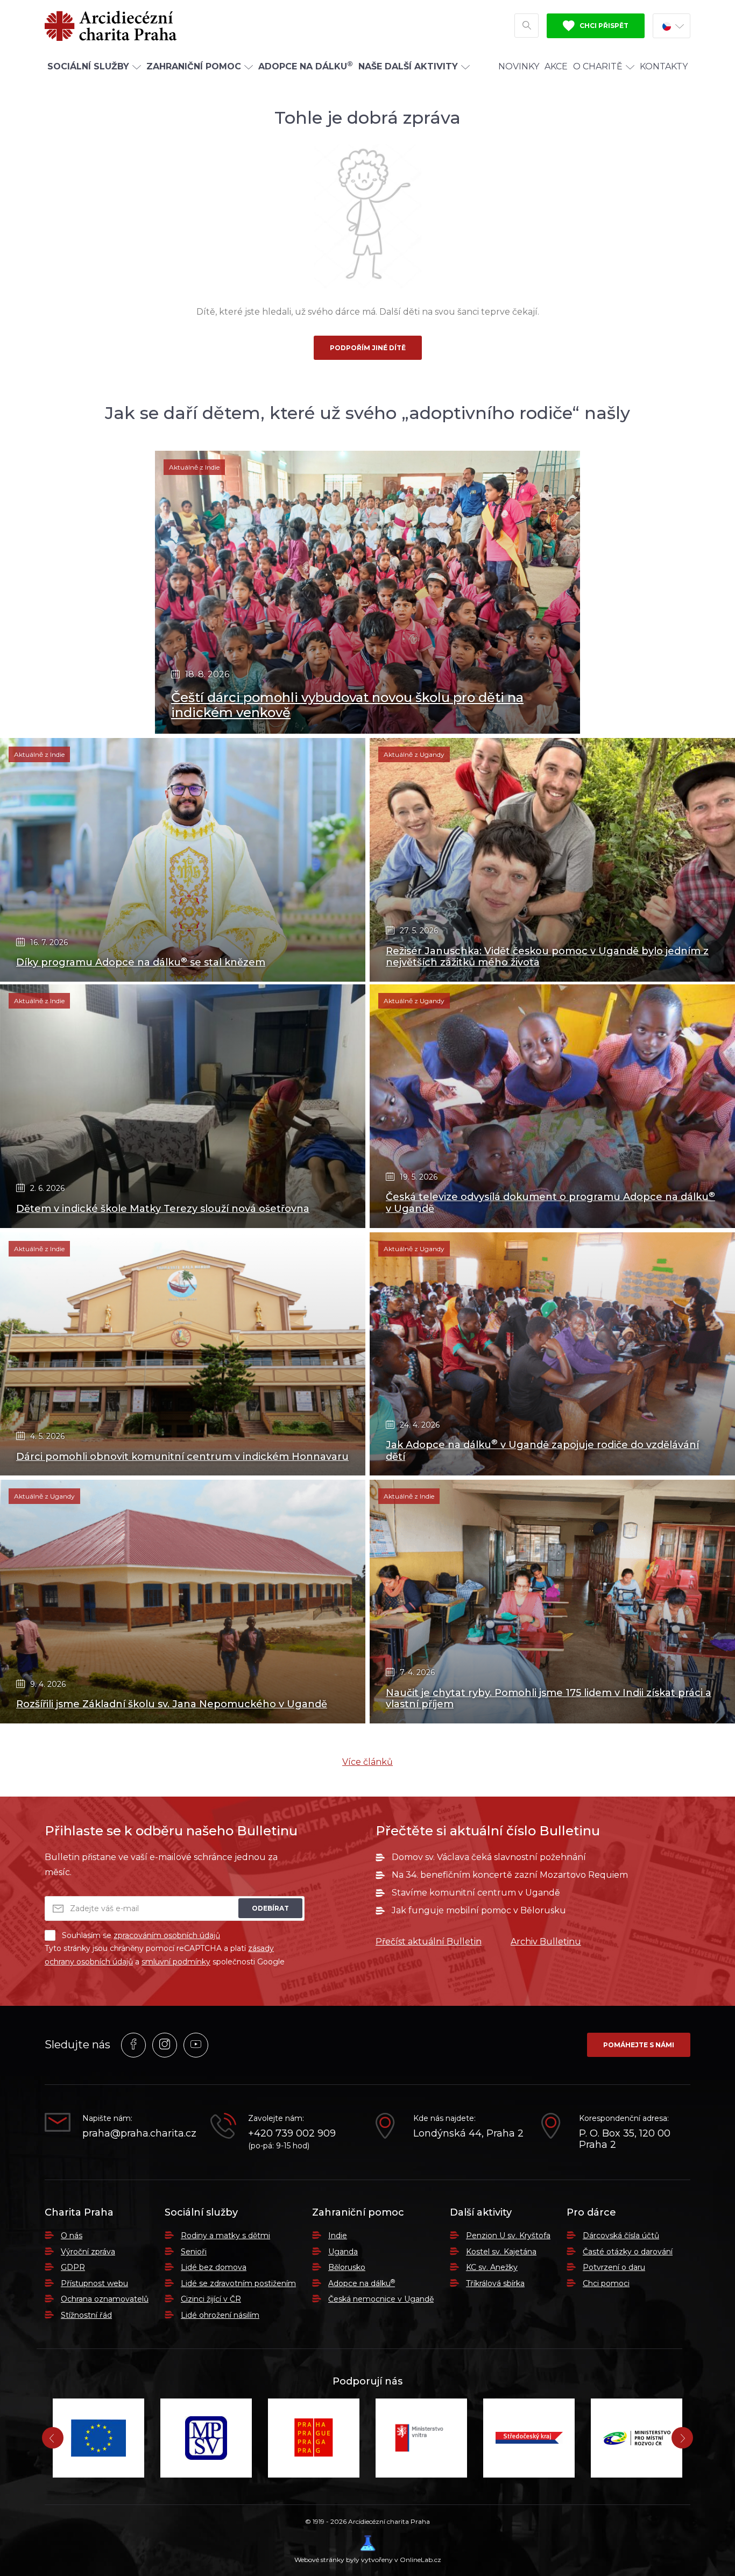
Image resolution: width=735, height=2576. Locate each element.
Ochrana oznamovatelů (105, 2299)
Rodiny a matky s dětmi (225, 2236)
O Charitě (598, 66)
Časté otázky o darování (628, 2252)
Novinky (519, 66)
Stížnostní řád (86, 2315)
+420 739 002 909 (292, 2134)
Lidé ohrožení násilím (220, 2315)
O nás (72, 2236)
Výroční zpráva (88, 2252)
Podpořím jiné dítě (368, 348)
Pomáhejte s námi (639, 2045)
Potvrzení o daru (614, 2267)
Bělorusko (347, 2267)
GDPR (73, 2267)
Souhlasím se (141, 1935)
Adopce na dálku (362, 2283)
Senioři (194, 2252)
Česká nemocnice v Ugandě (381, 2299)
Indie (338, 2236)
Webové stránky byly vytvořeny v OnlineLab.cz (368, 2560)
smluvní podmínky (176, 1962)
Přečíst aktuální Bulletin (429, 1942)
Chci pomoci (606, 2283)
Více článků (367, 1762)
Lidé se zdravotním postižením (238, 2283)
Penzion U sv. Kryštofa (508, 2236)
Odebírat (270, 1908)
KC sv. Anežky (492, 2267)
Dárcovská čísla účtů (621, 2236)
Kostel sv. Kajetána (501, 2252)
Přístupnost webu (94, 2283)
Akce (556, 66)
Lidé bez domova (214, 2267)
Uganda (343, 2252)
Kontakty (664, 66)
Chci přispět (603, 26)
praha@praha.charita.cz (138, 2134)
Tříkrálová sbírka (495, 2283)
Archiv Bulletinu (546, 1942)
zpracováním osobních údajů (167, 1935)
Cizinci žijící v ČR (211, 2299)
